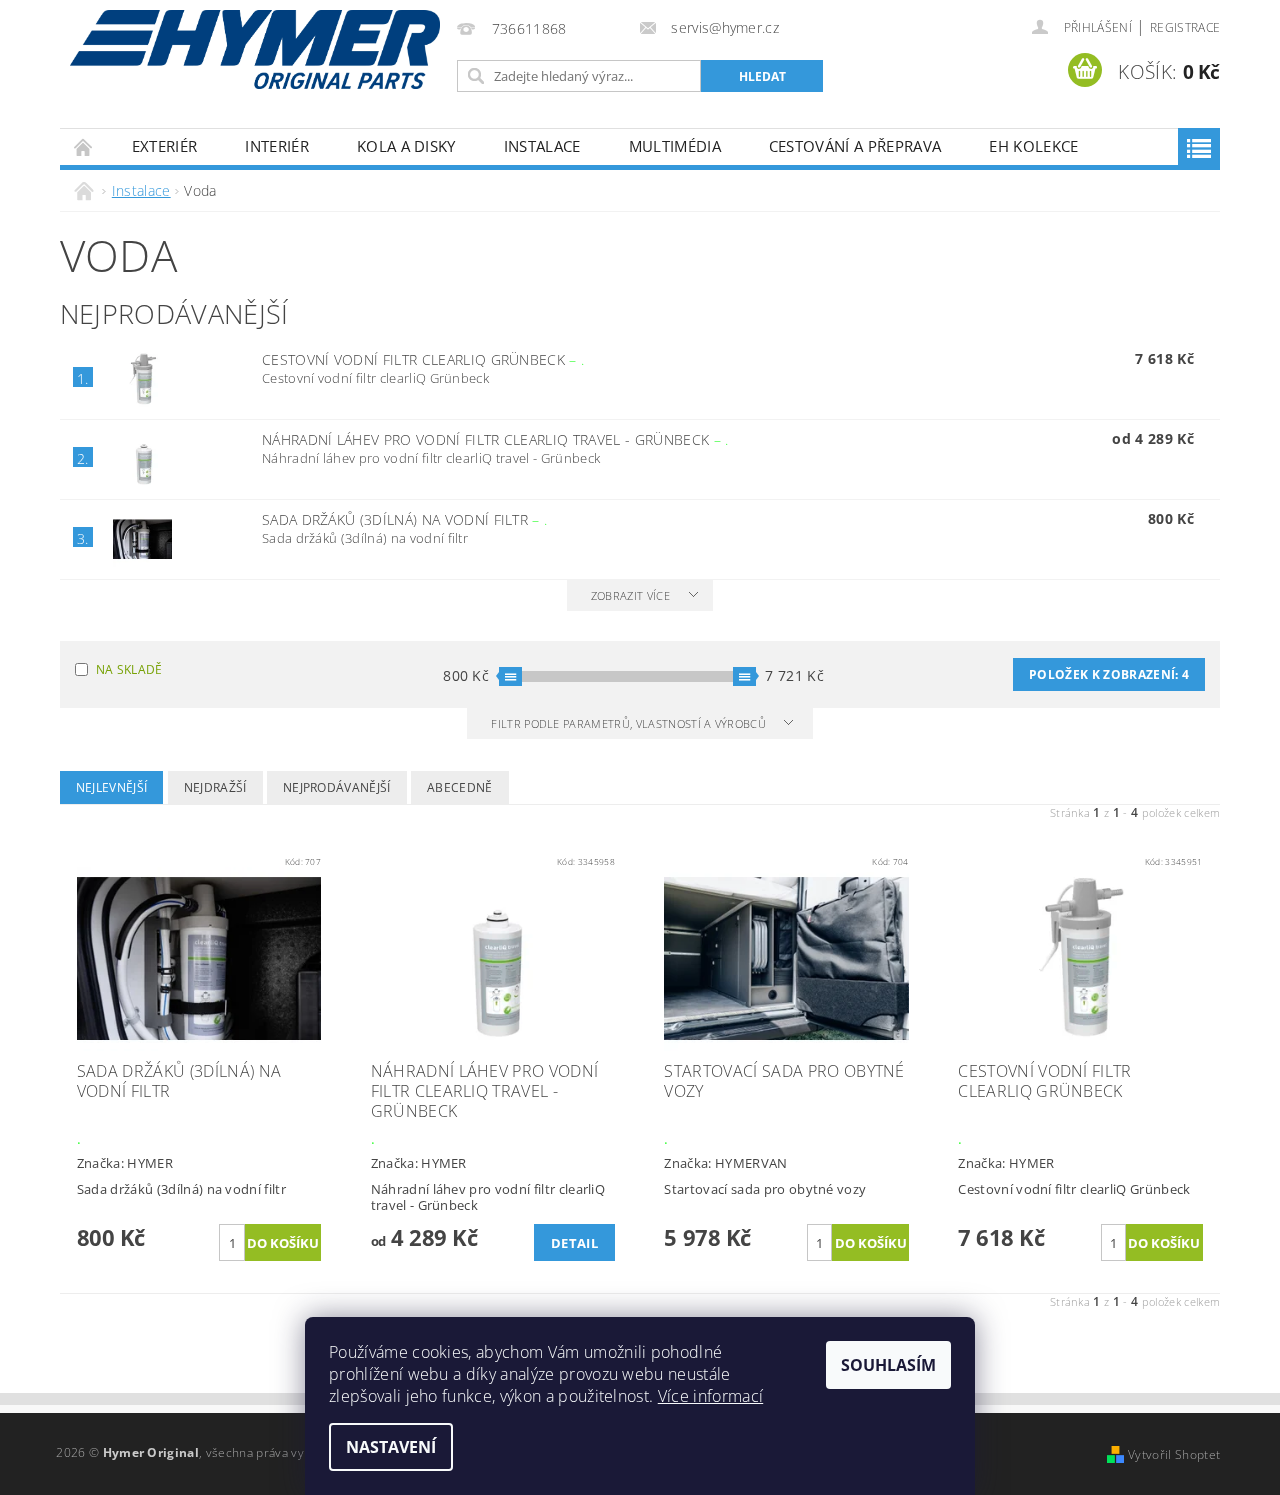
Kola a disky (406, 146)
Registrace (1185, 27)
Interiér (277, 146)
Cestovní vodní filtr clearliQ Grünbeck (423, 359)
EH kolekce (1033, 146)
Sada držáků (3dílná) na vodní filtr (405, 519)
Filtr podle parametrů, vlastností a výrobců (630, 723)
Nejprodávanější (337, 787)
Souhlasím (888, 1365)
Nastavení (391, 1447)
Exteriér (165, 146)
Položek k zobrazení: (1109, 674)
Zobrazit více (630, 595)
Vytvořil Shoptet (1174, 1454)
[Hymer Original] (255, 49)
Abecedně (460, 787)
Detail (574, 1243)
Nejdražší (215, 787)
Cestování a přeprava (855, 146)
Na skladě (129, 669)
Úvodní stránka (84, 146)
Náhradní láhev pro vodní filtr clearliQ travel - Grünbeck (495, 439)
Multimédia (675, 146)
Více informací (710, 1396)
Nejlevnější (112, 787)
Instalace (542, 146)
